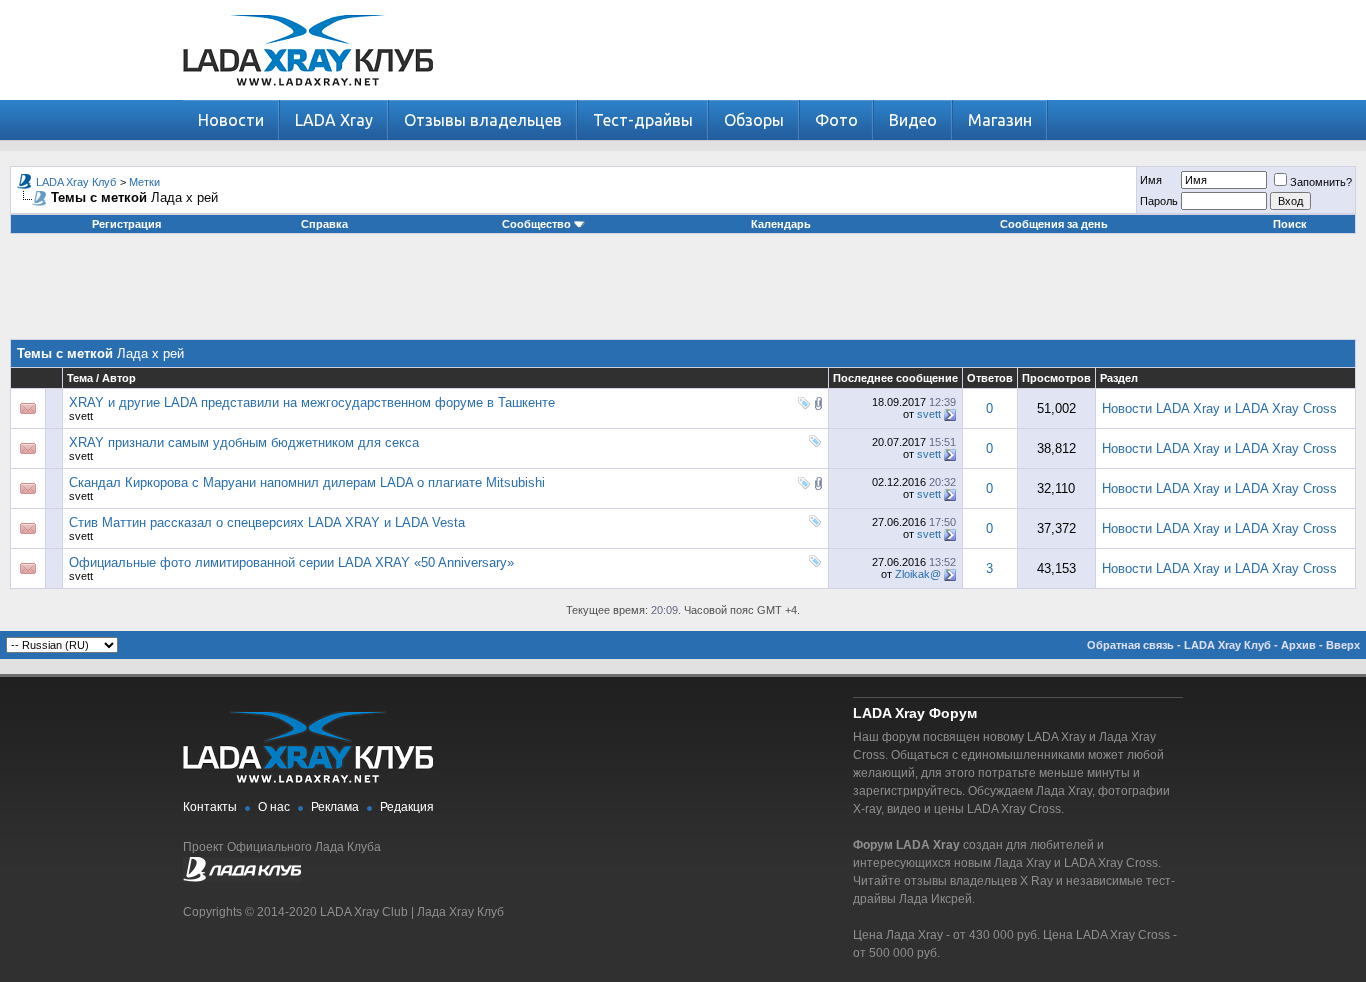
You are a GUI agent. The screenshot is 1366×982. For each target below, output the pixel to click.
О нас (274, 807)
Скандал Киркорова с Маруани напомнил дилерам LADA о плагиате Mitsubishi (307, 482)
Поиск (1290, 224)
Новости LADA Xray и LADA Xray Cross (1219, 408)
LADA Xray (334, 120)
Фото (836, 120)
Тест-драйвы (643, 120)
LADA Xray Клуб (76, 182)
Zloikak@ (918, 574)
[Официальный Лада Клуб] (242, 878)
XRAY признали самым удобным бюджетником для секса (244, 442)
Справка (324, 224)
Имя (1151, 180)
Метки (144, 182)
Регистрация (126, 224)
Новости (231, 120)
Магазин (1000, 120)
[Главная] (308, 95)
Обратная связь (1130, 645)
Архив (1298, 645)
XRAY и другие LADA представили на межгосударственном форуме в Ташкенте (312, 402)
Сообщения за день (1054, 224)
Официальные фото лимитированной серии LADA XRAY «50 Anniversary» (291, 562)
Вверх (1343, 645)
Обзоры (754, 120)
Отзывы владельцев (483, 120)
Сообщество (536, 224)
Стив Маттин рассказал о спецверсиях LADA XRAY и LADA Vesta (267, 522)
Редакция (407, 807)
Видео (913, 120)
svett (81, 416)
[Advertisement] (683, 294)
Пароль (1159, 201)
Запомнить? (1321, 182)
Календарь (781, 224)
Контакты (210, 807)
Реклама (335, 807)
